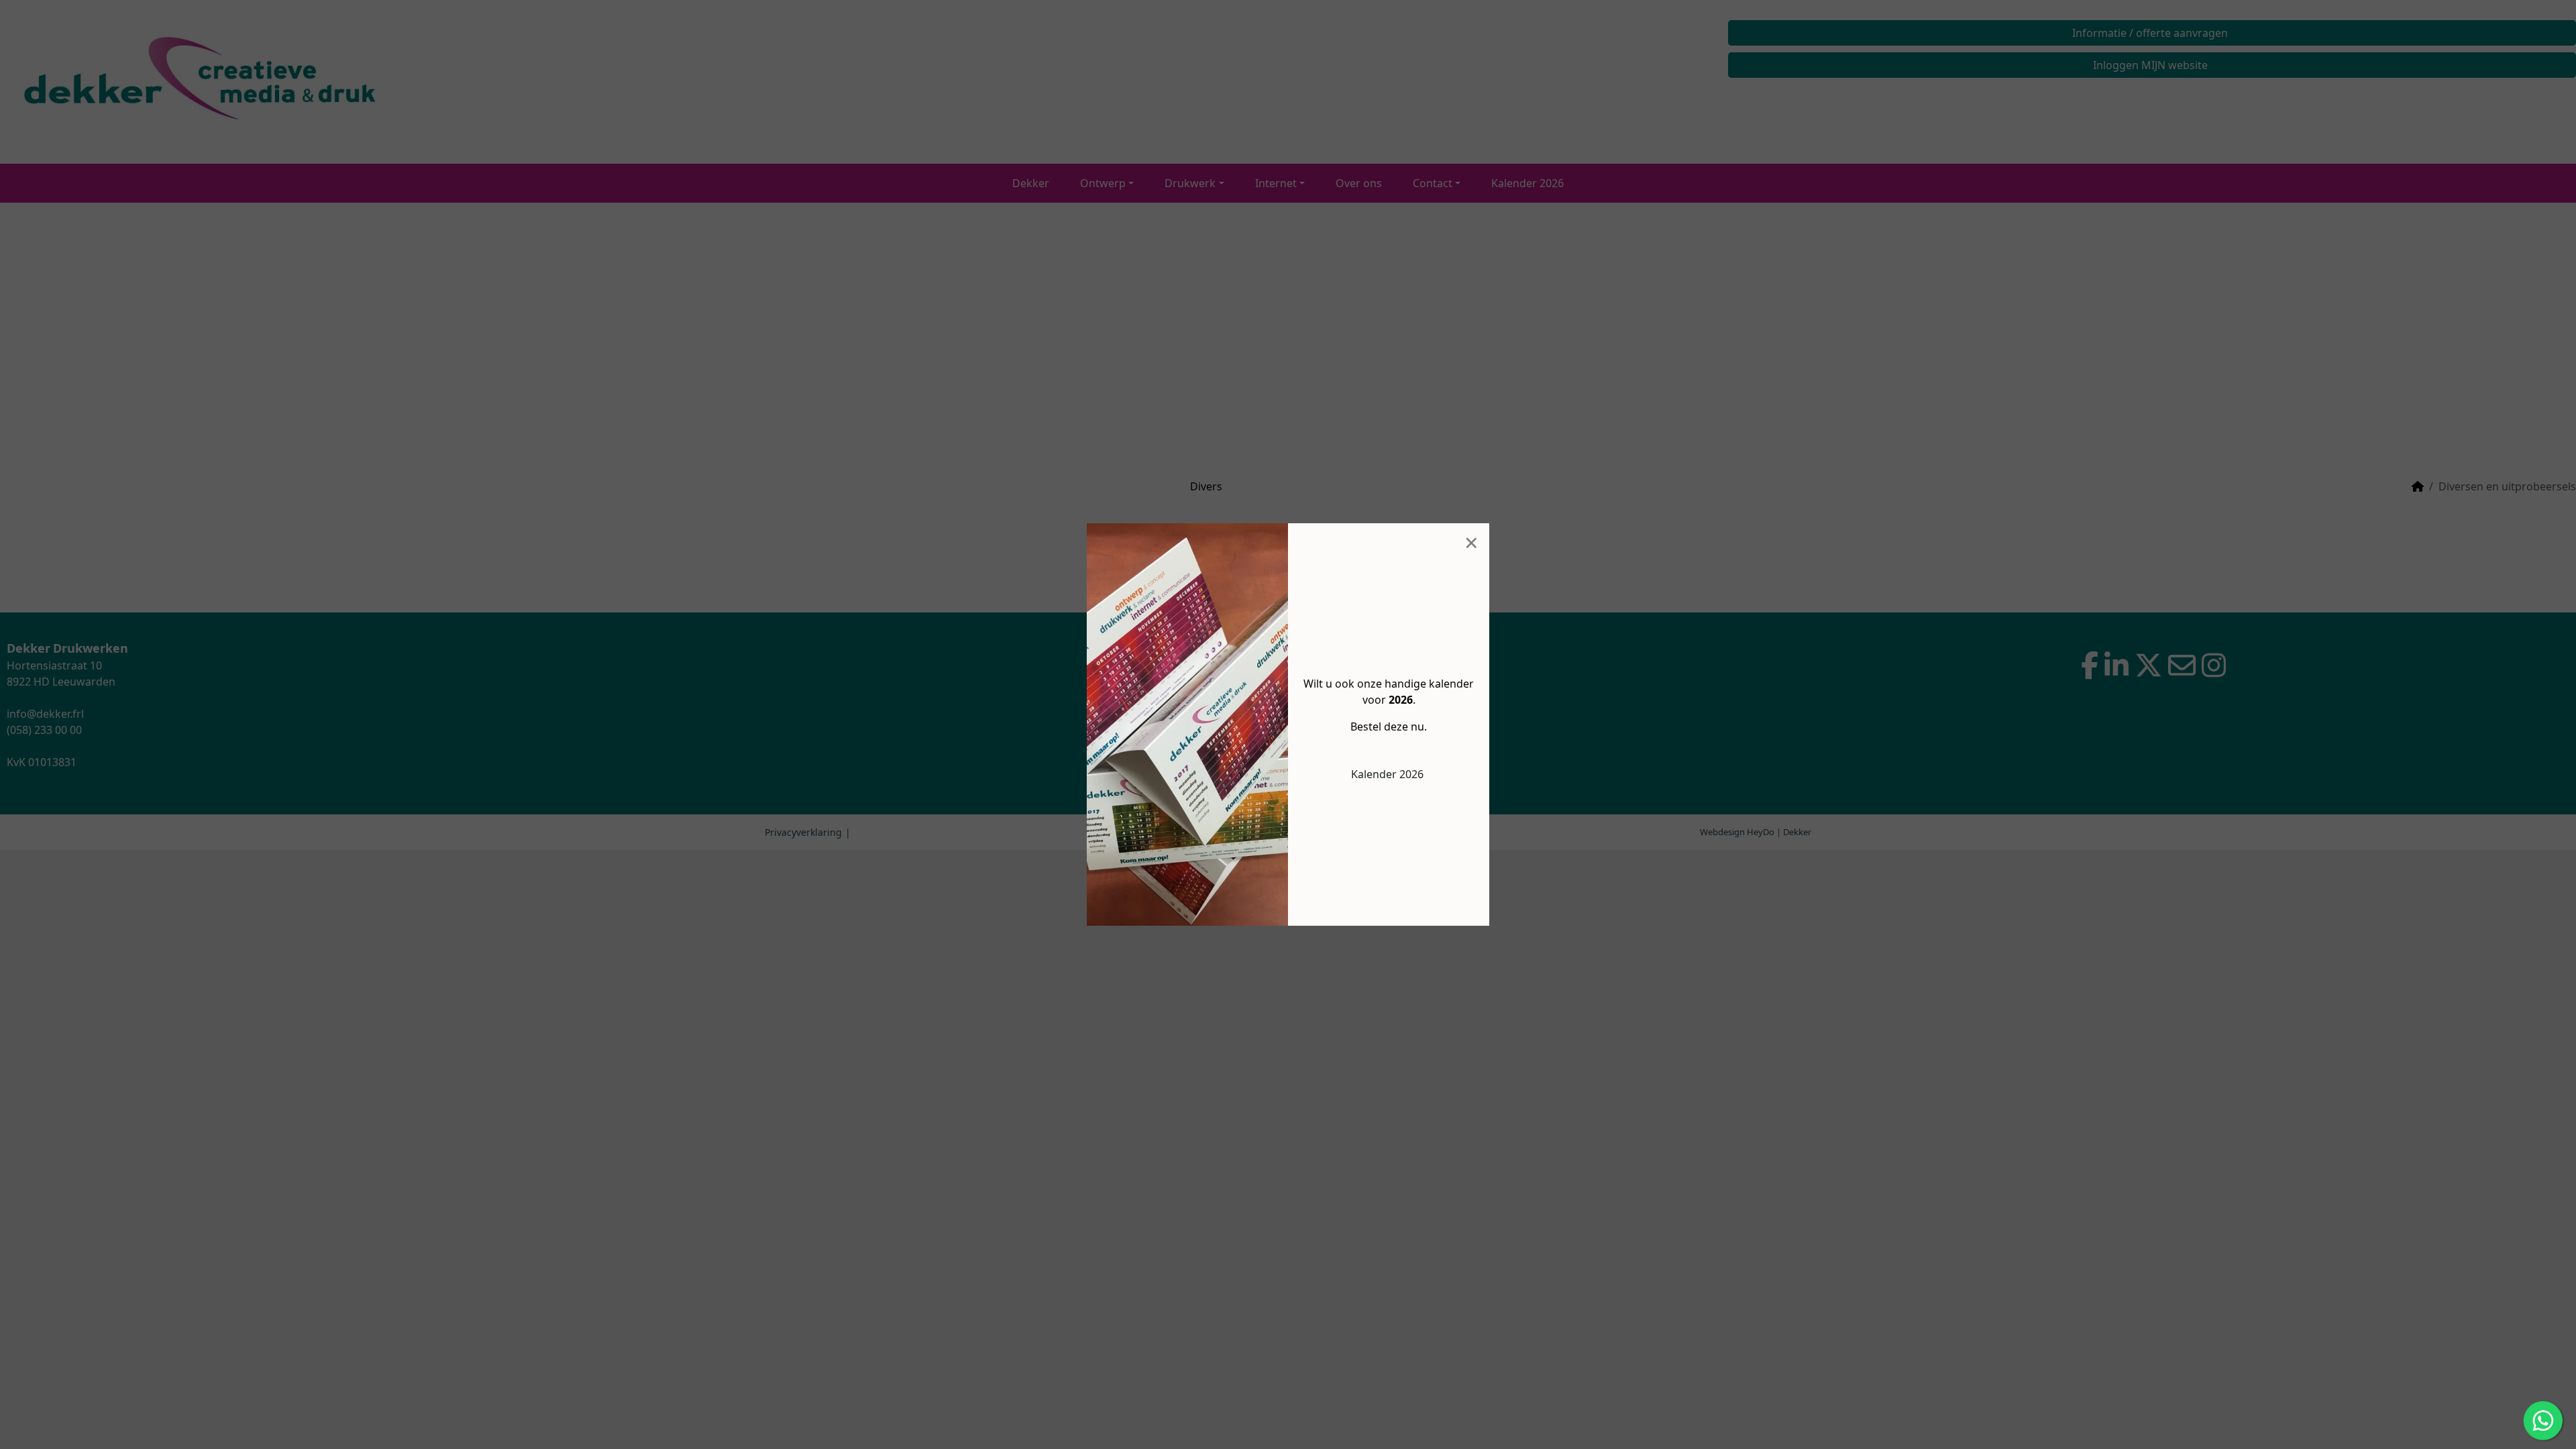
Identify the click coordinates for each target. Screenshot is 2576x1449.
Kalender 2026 (1387, 774)
